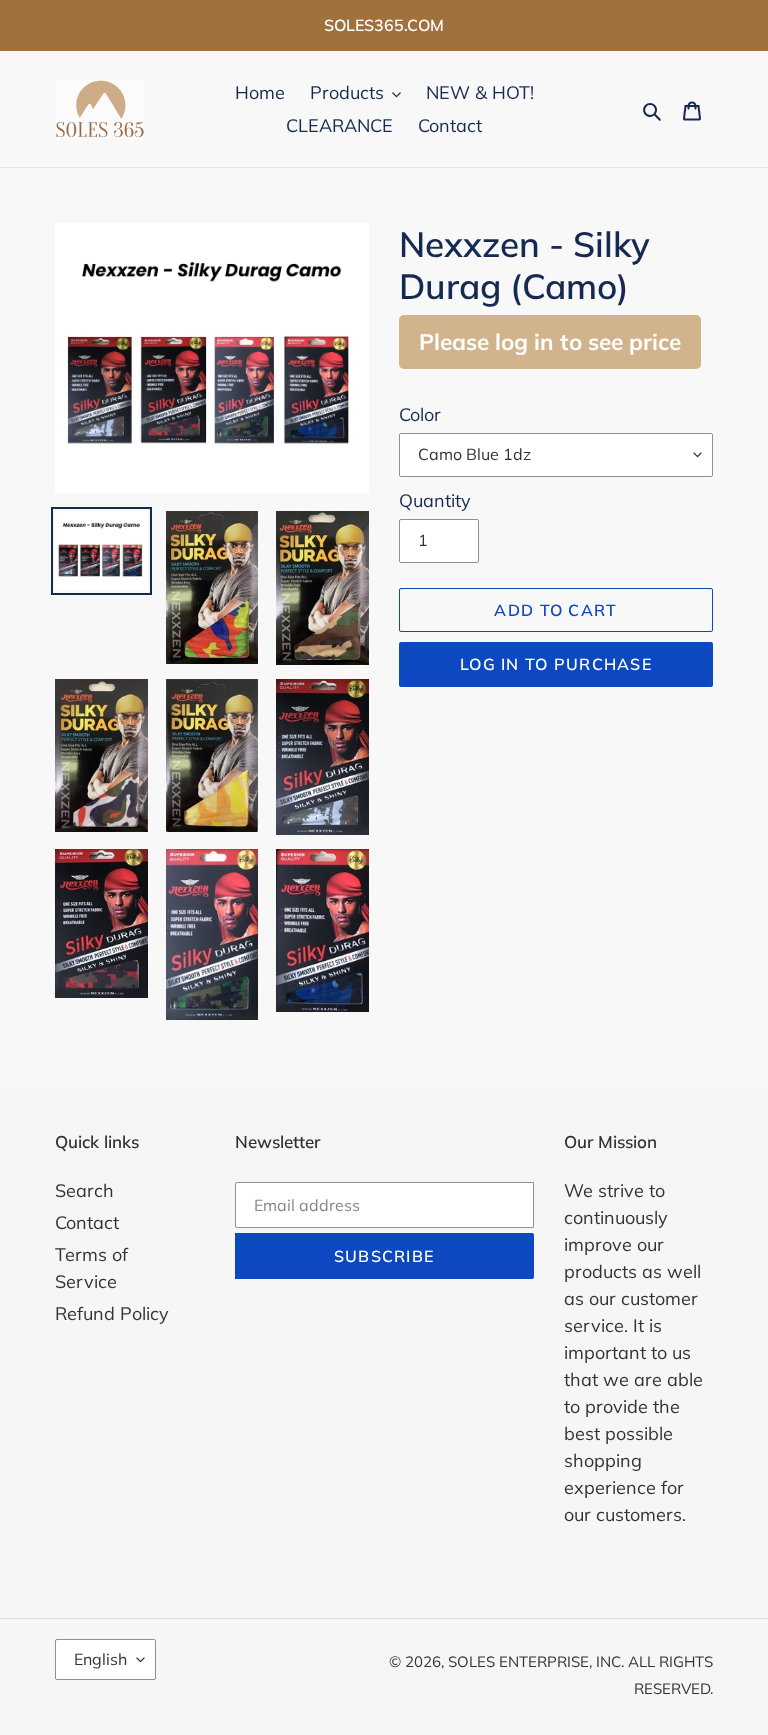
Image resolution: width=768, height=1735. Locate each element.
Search (84, 1190)
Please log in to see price (550, 341)
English (100, 1659)
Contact (87, 1222)
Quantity (435, 500)
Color (420, 414)
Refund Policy (112, 1313)
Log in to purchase (556, 664)
